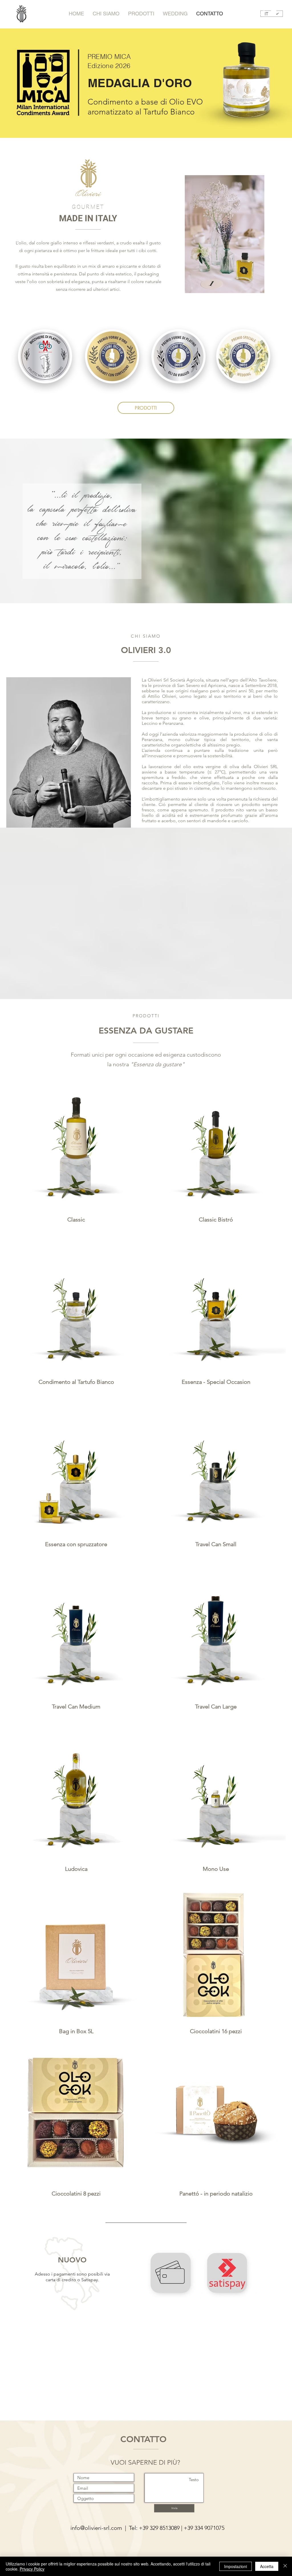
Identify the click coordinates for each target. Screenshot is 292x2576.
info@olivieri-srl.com (96, 2528)
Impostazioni (236, 2566)
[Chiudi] (285, 2566)
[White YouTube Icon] (274, 12)
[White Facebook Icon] (251, 12)
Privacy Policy (32, 2569)
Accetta (267, 2566)
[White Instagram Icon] (262, 12)
